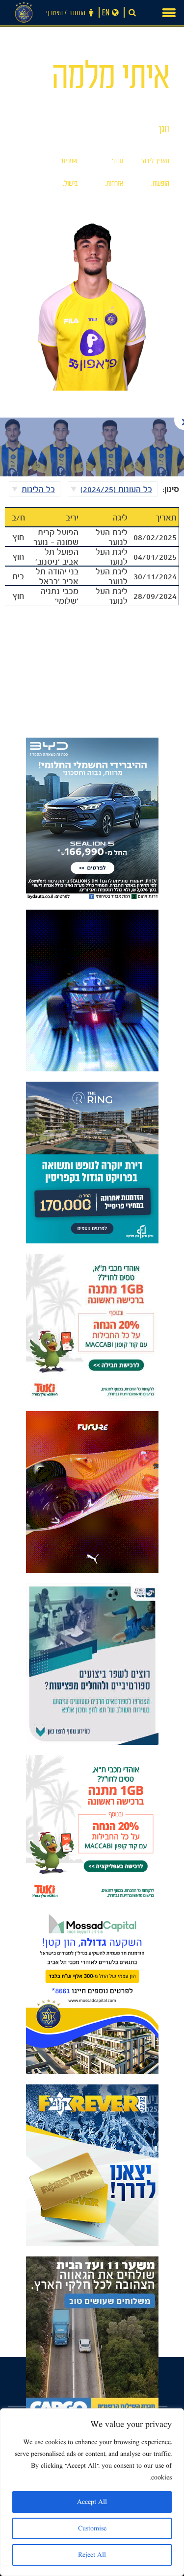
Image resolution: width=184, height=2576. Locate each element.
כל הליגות (38, 489)
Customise (92, 2528)
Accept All (92, 2502)
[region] (92, 2492)
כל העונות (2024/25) (116, 489)
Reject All (92, 2555)
